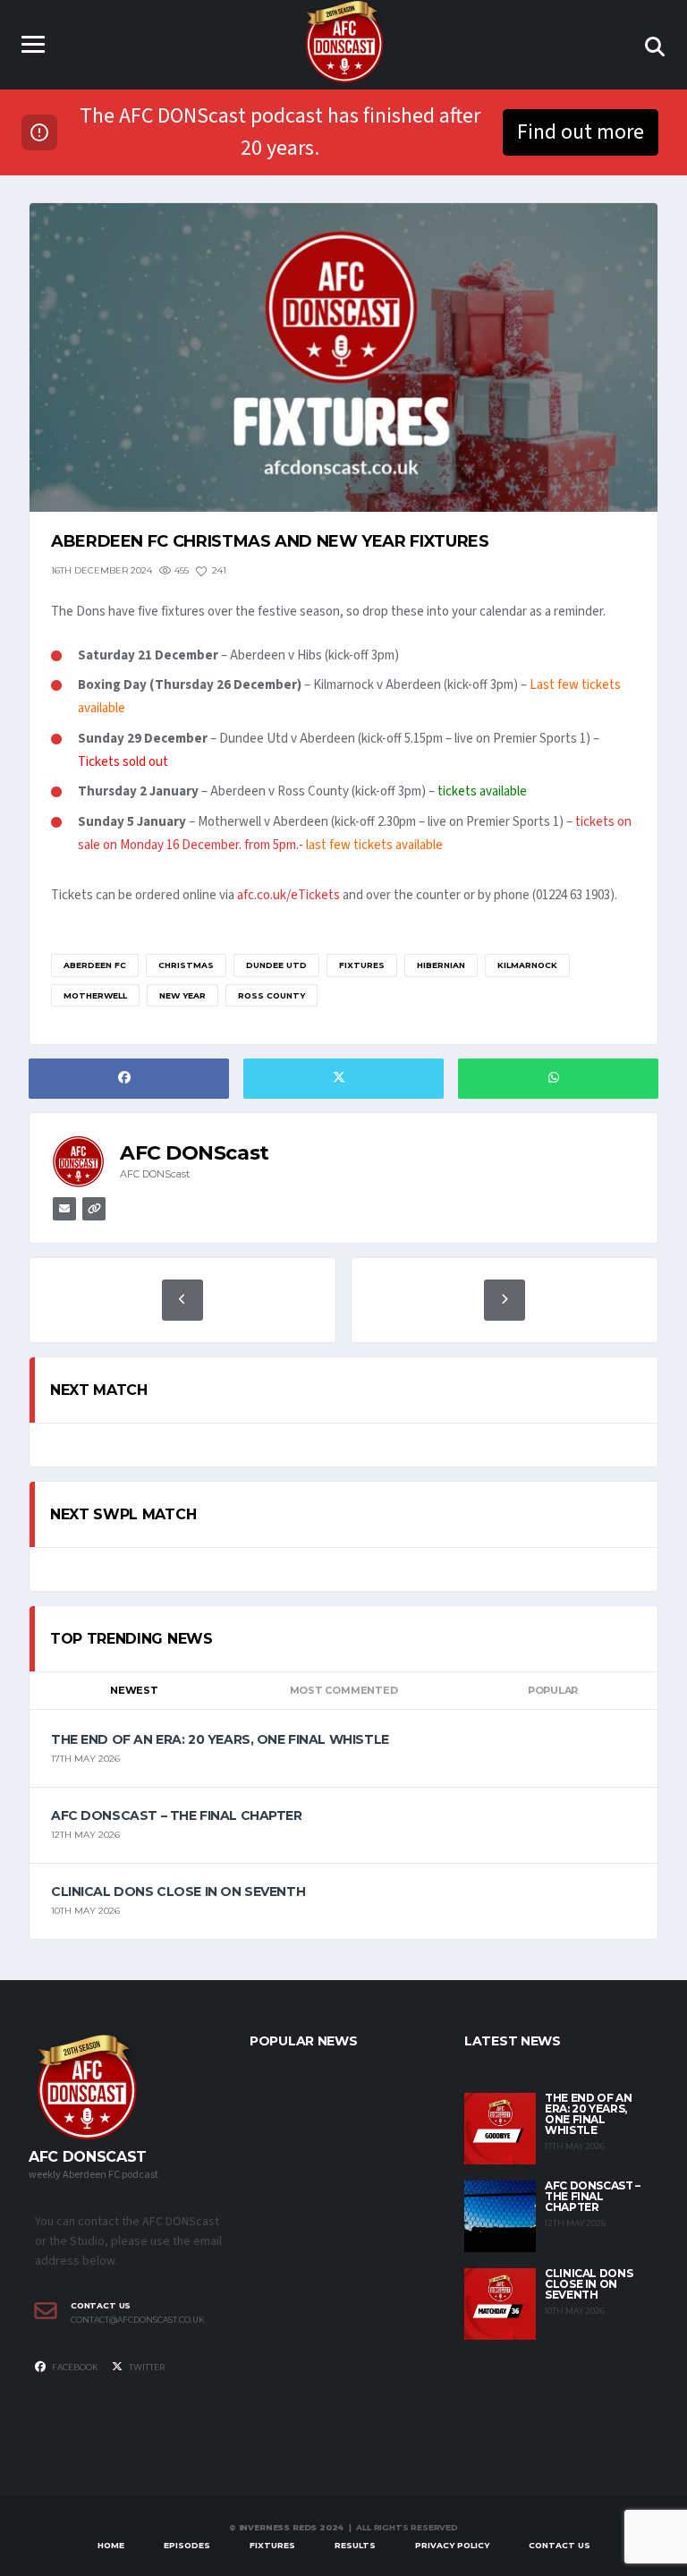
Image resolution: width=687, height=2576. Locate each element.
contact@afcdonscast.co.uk (138, 2320)
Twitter (146, 2367)
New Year (182, 995)
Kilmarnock (527, 965)
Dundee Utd (276, 965)
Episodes (187, 2545)
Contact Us (560, 2545)
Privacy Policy (452, 2545)
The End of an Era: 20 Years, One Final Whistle (220, 1739)
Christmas (186, 965)
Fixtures (362, 965)
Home (111, 2545)
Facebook (74, 2367)
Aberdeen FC (95, 965)
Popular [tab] (553, 1690)
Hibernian (441, 965)
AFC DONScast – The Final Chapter (177, 1815)
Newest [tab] (134, 1690)
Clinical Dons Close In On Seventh (178, 1892)
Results (355, 2545)
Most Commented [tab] (344, 1690)
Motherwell (95, 995)
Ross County (271, 995)
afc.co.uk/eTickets (288, 895)
